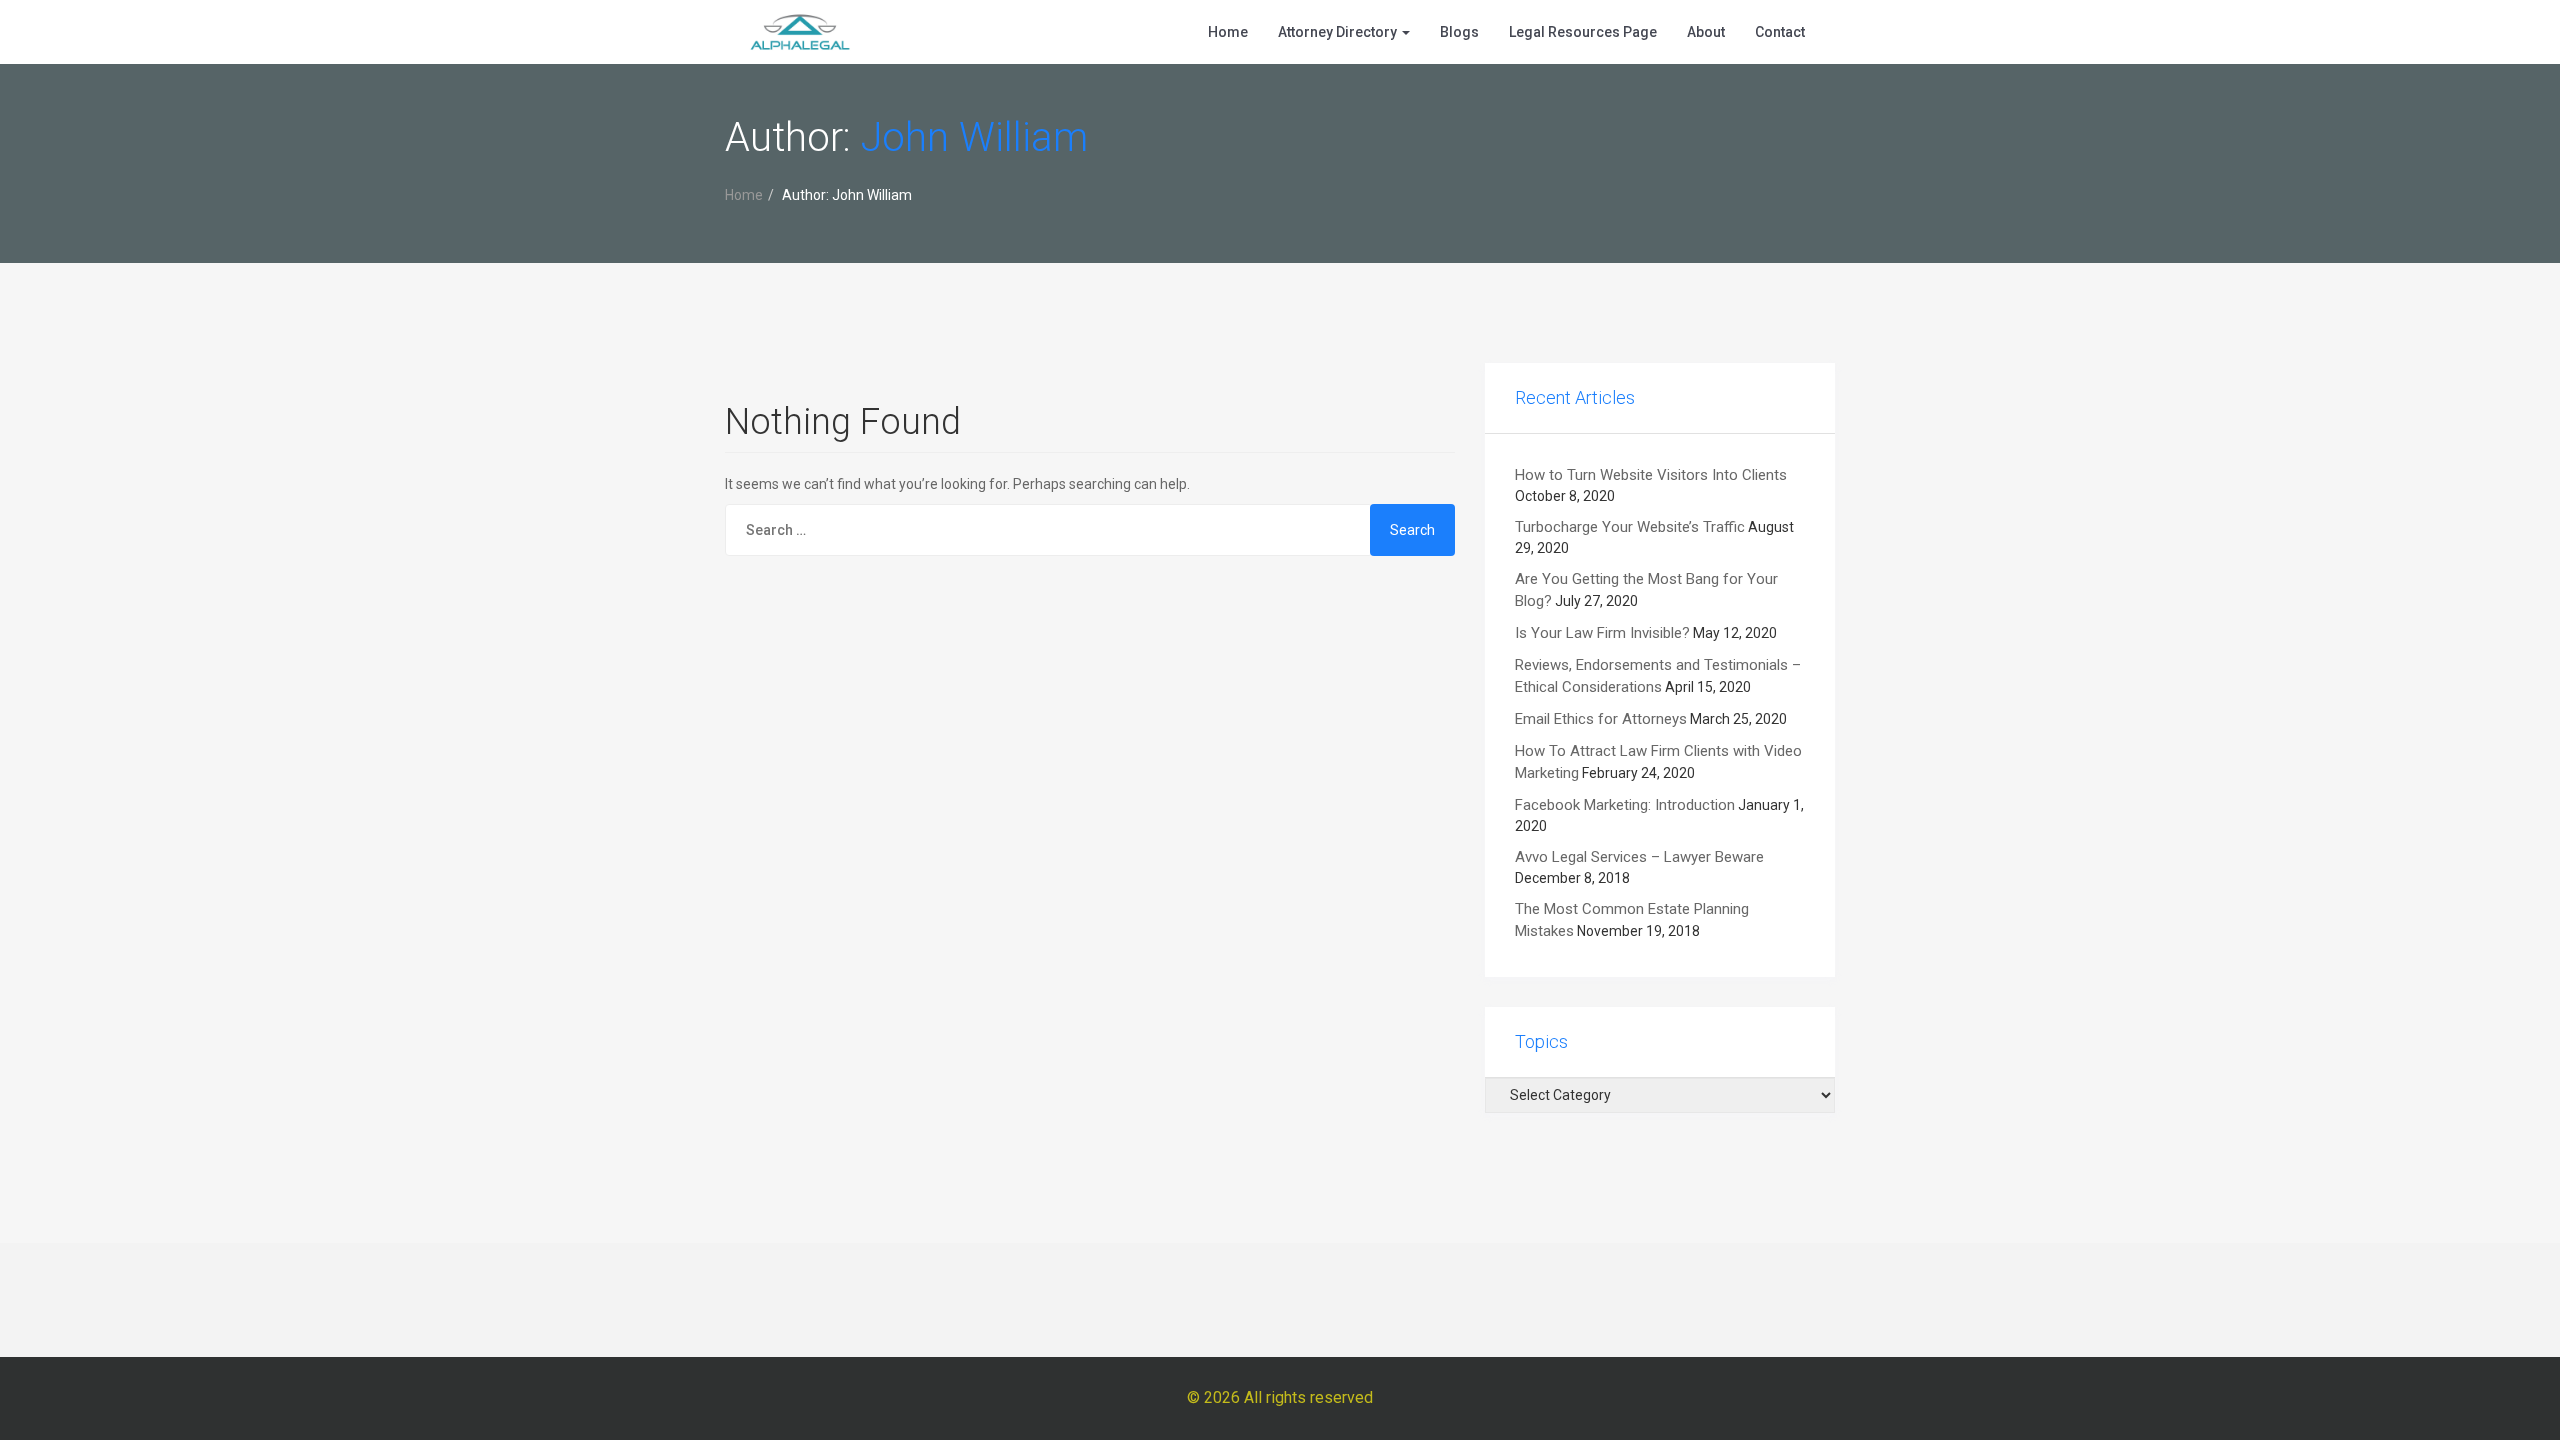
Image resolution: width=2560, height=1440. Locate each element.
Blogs (1459, 32)
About (1706, 32)
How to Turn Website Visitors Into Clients (1651, 475)
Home (1228, 32)
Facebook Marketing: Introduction (1625, 805)
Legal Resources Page (1583, 32)
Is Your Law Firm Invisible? (1602, 633)
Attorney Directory (1339, 32)
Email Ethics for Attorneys (1601, 719)
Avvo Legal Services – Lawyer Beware (1639, 857)
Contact (1780, 32)
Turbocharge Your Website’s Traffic (1630, 527)
